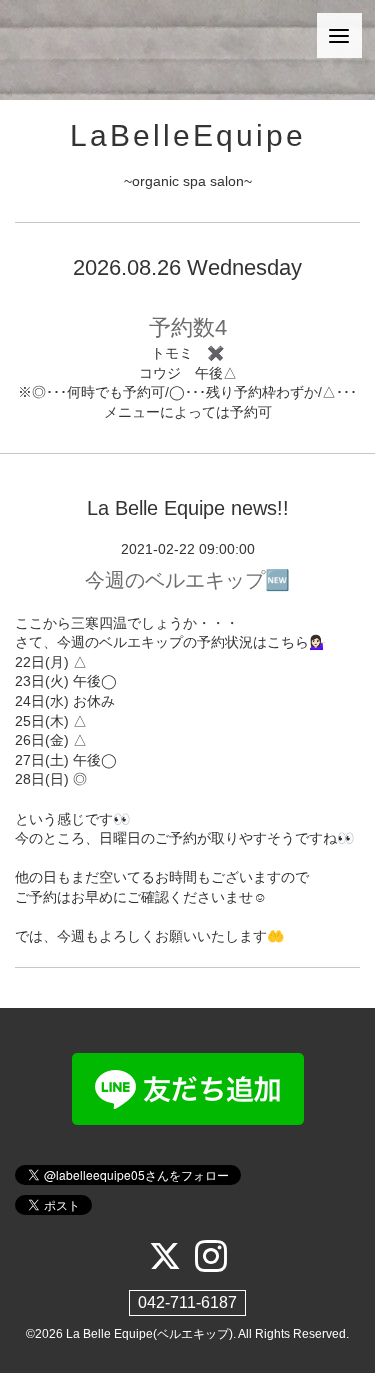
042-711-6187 (187, 1302)
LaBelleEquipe (188, 135)
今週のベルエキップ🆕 (187, 580)
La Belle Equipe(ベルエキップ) (149, 1334)
